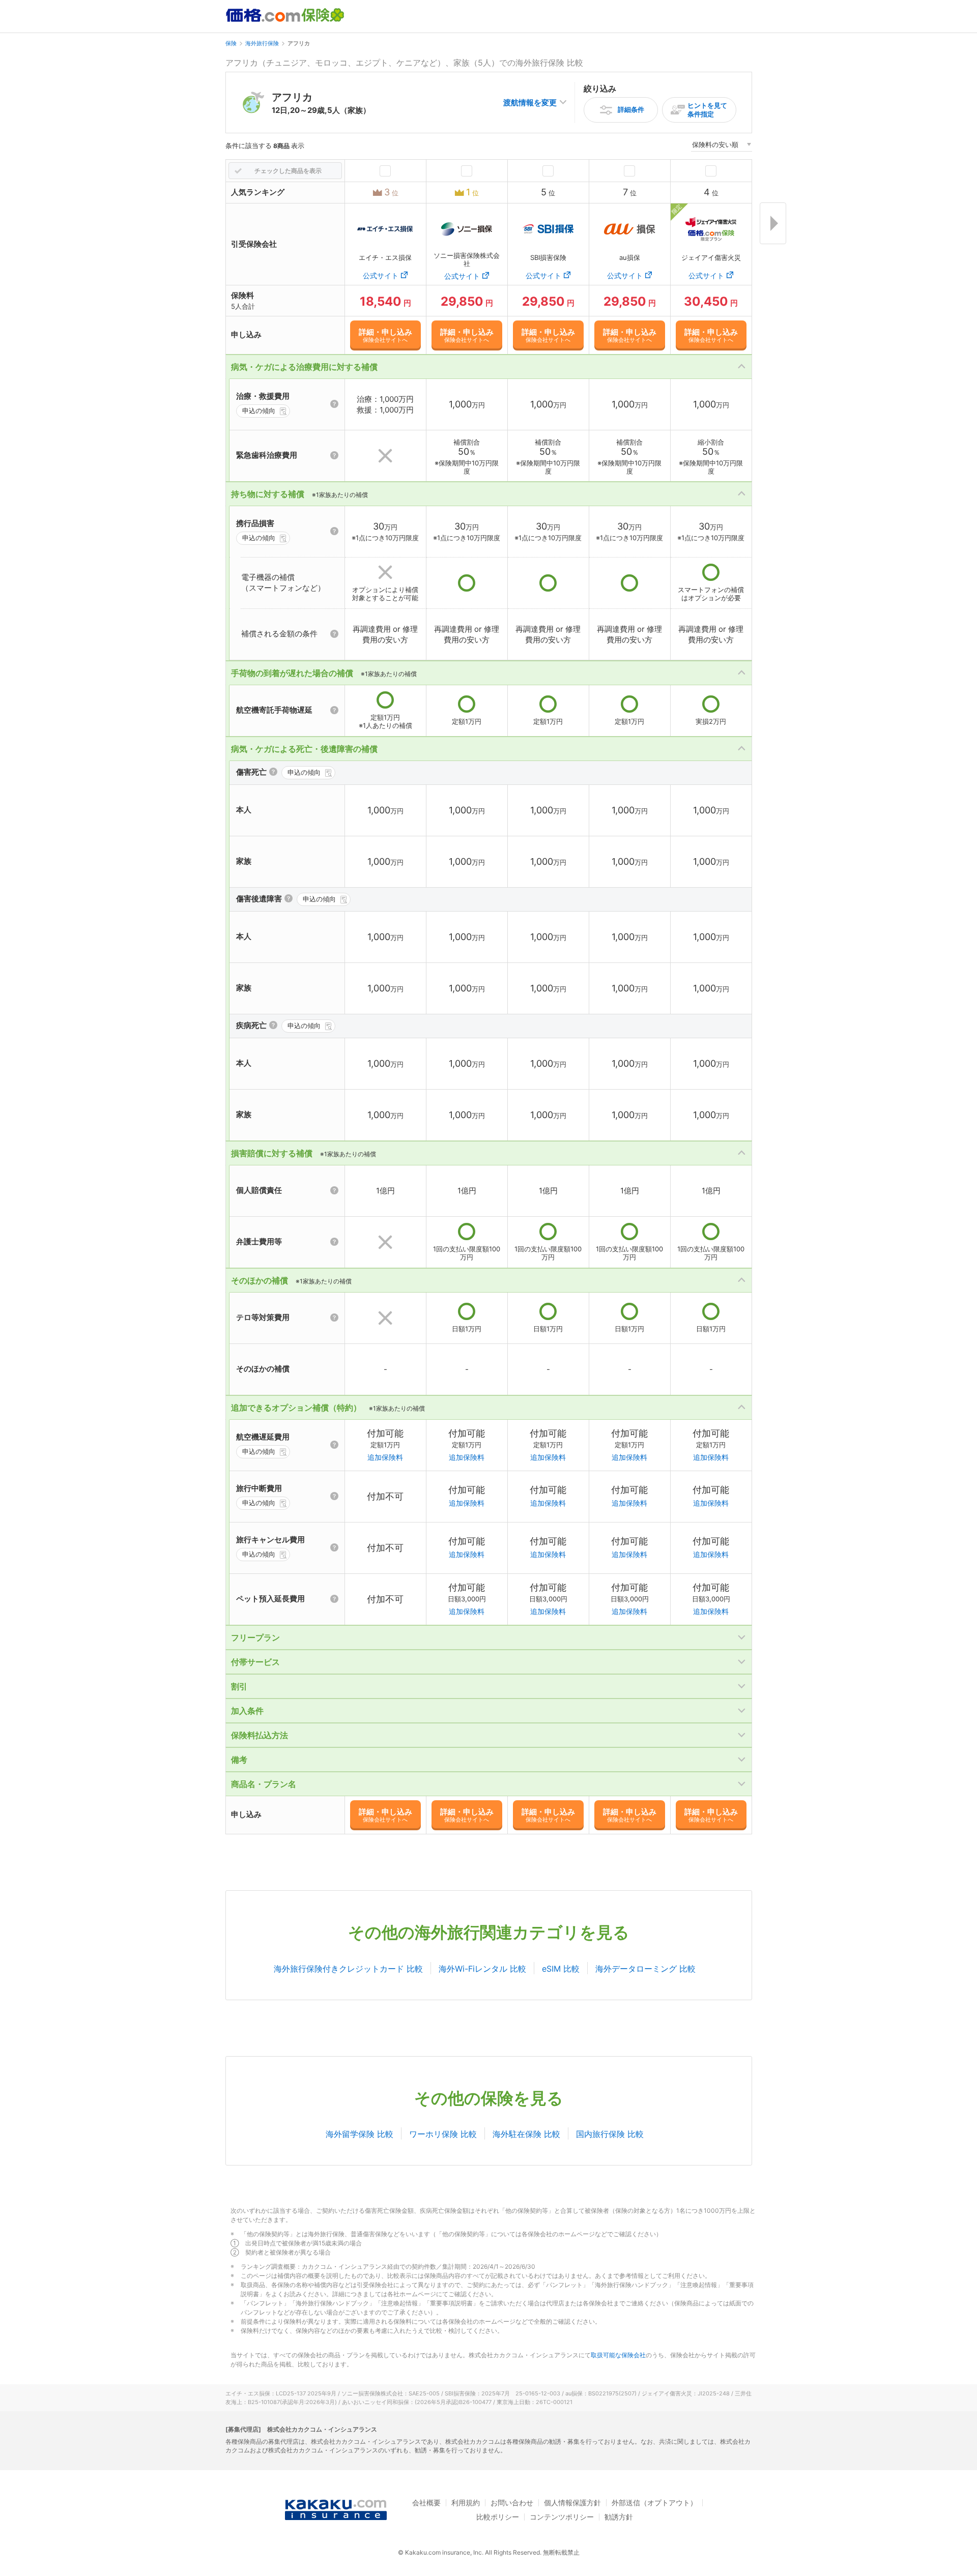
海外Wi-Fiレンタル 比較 (482, 1969)
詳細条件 (631, 109)
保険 (231, 43)
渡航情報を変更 (530, 103)
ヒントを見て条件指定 (707, 110)
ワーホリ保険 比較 (443, 2134)
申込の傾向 (259, 411)
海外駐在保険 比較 (526, 2134)
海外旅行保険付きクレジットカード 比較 (348, 1969)
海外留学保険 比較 (360, 2134)
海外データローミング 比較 (645, 1969)
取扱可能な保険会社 (618, 2355)
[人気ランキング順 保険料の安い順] (722, 146)
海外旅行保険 (262, 43)
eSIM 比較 (561, 1969)
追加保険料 (385, 1457)
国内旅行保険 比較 (610, 2134)
